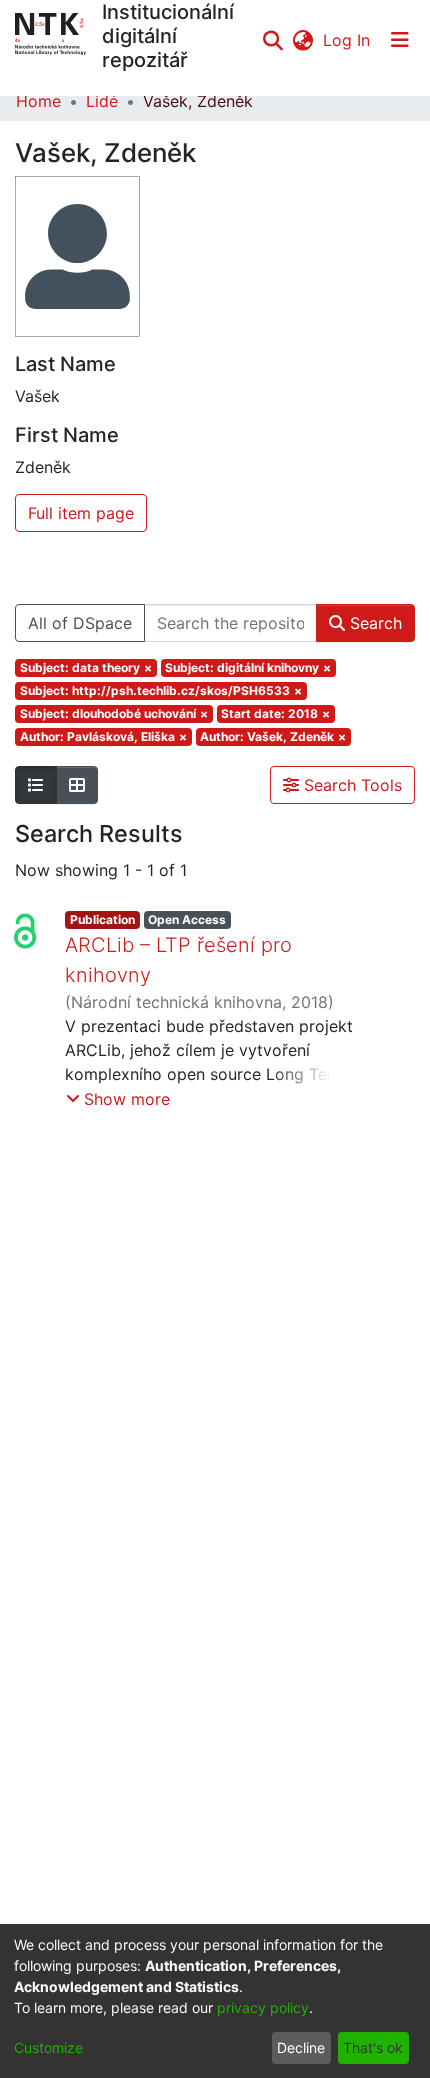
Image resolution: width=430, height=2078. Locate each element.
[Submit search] (272, 40)
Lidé (102, 101)
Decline (301, 2047)
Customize (48, 2047)
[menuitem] (302, 40)
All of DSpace (80, 623)
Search (373, 623)
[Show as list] (36, 785)
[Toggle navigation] (400, 40)
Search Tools (350, 785)
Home (38, 101)
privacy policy (263, 2007)
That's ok (373, 2047)
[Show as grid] (77, 785)
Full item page (81, 513)
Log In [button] (347, 40)
